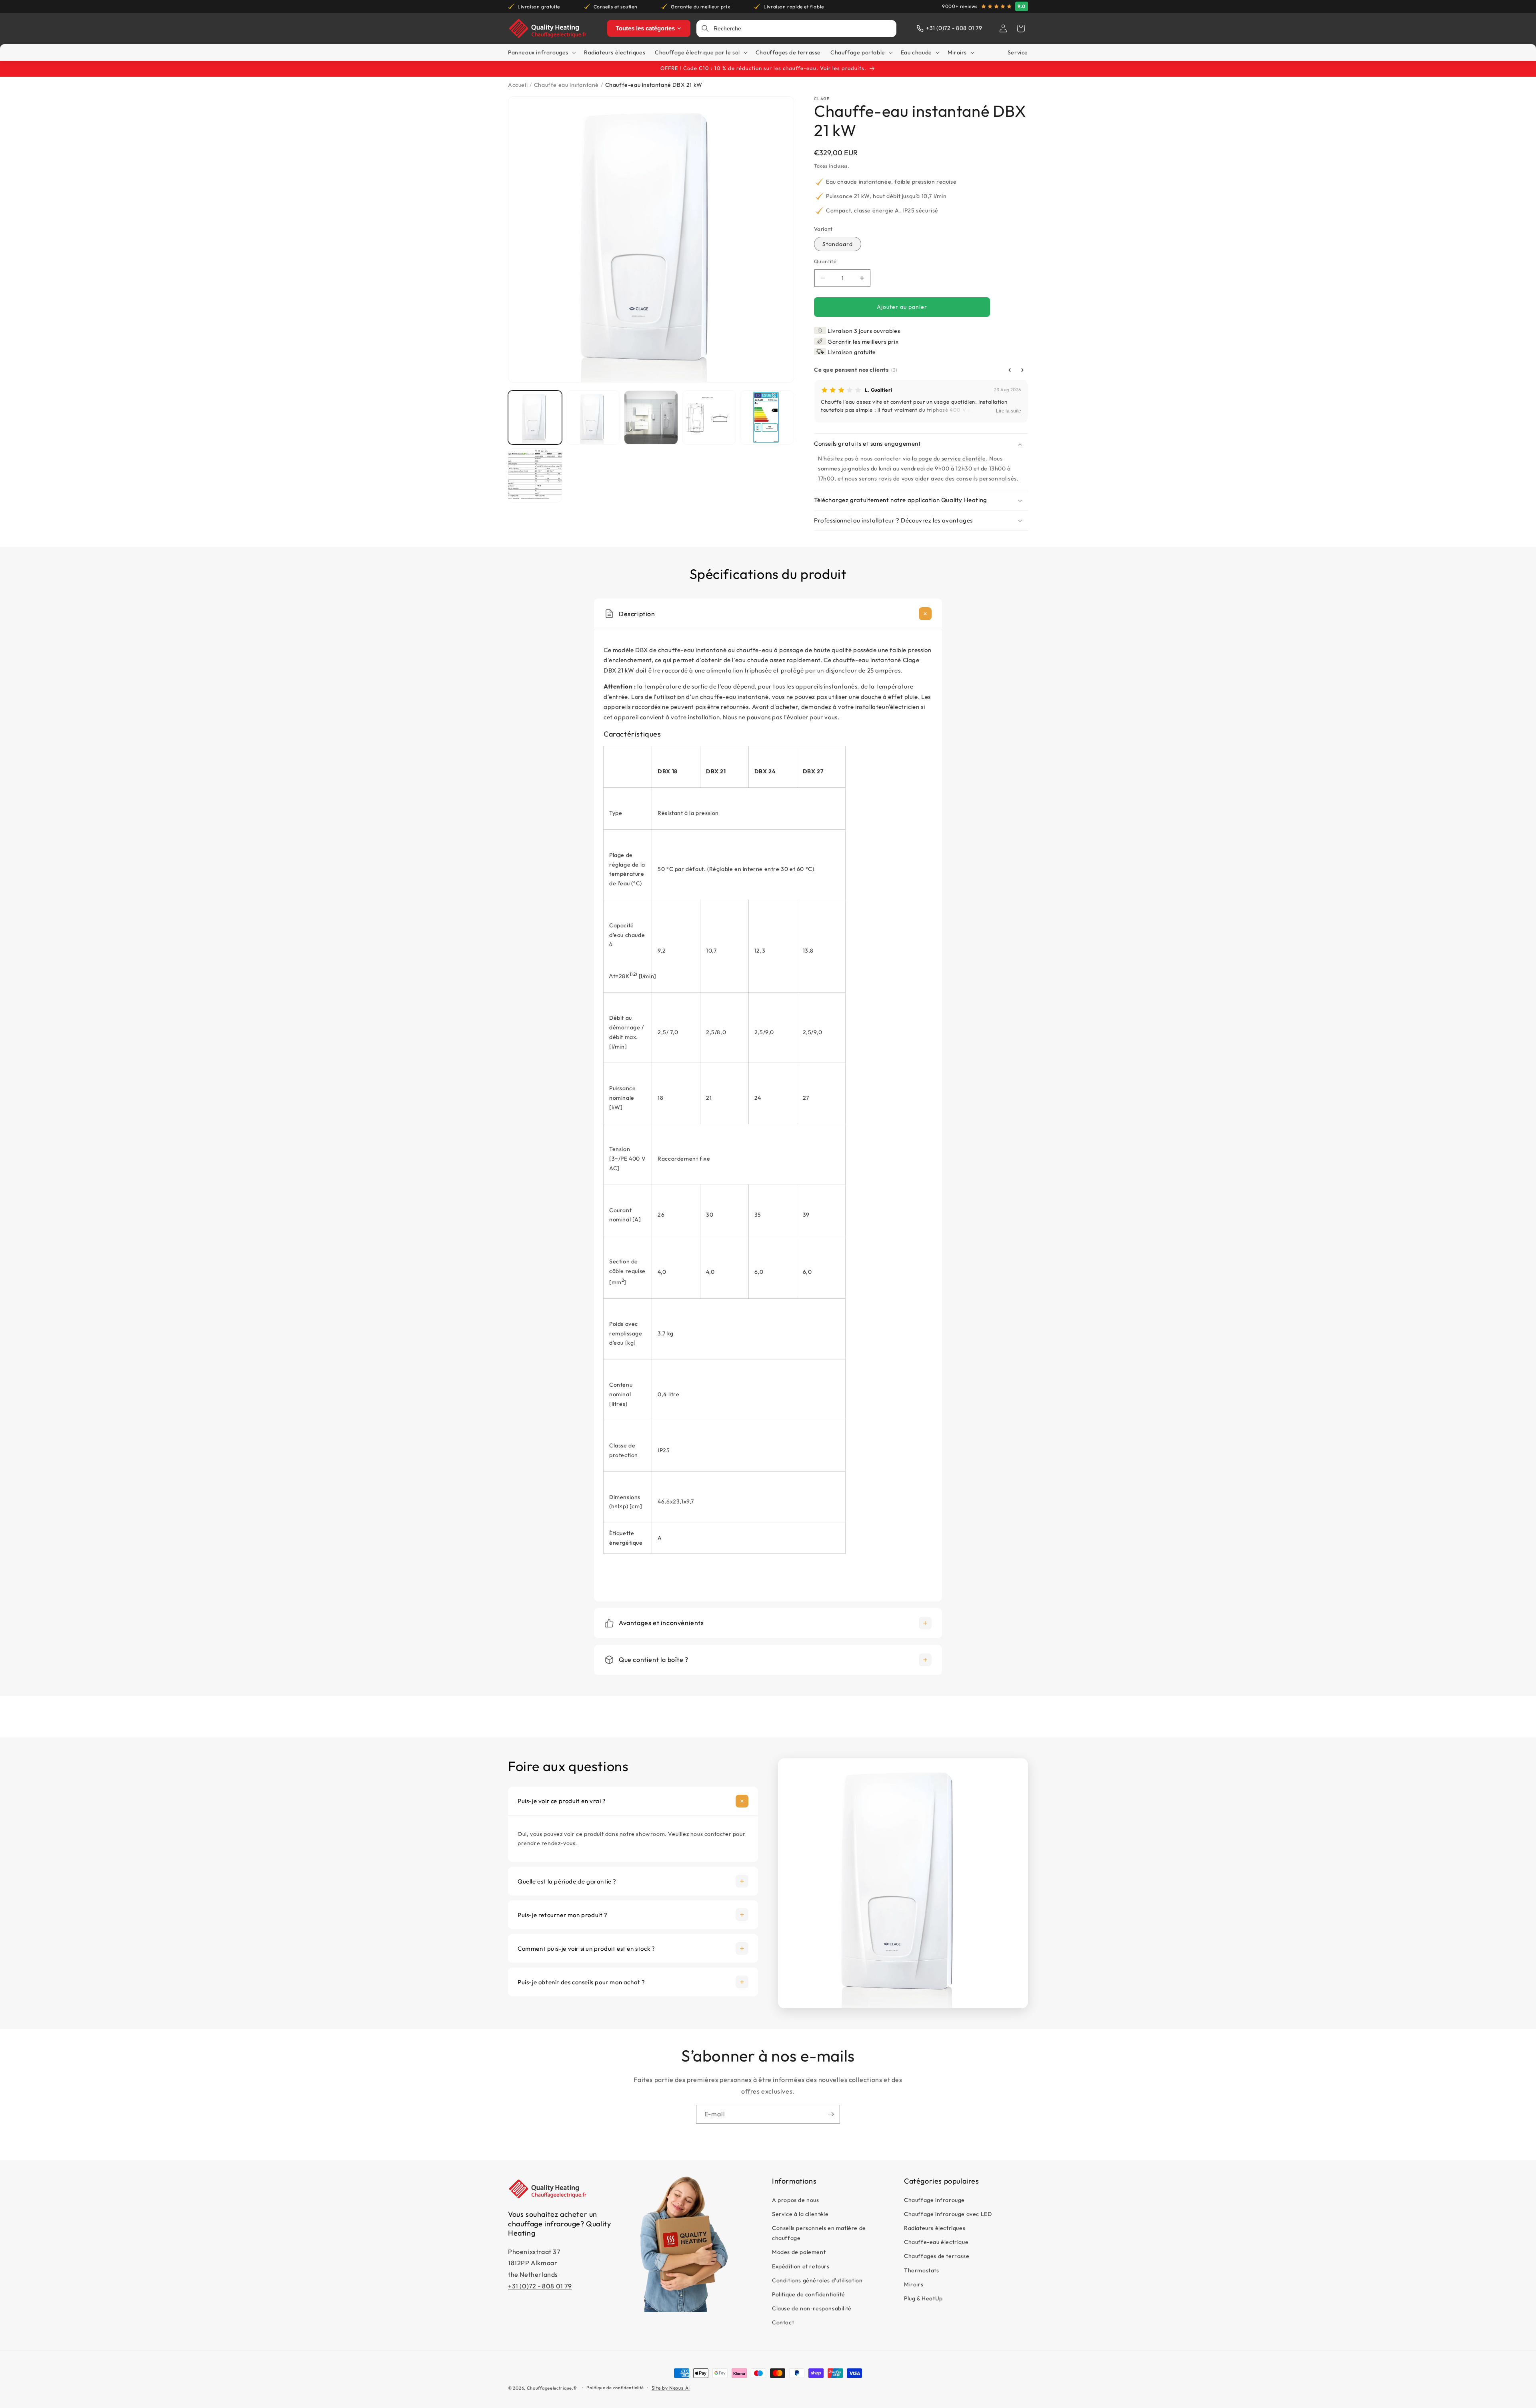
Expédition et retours (801, 2266)
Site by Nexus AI (671, 2388)
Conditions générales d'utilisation (817, 2280)
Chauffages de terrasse (937, 2256)
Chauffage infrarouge (934, 2200)
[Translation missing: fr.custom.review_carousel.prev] (1010, 370)
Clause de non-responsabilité (812, 2308)
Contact (783, 2322)
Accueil (518, 85)
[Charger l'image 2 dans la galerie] (593, 417)
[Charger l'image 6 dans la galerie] (535, 475)
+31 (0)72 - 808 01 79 (540, 2286)
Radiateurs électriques (935, 2228)
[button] (1021, 28)
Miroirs (914, 2284)
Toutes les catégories (645, 28)
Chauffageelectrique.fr (552, 2388)
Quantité (825, 262)
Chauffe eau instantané (566, 85)
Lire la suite (1009, 411)
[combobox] (802, 29)
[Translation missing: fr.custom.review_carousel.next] (1022, 370)
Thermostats (922, 2270)
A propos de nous (796, 2200)
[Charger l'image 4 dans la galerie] (709, 417)
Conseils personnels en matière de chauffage (819, 2233)
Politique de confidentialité (809, 2294)
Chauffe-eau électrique (936, 2242)
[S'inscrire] (831, 2114)
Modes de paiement (799, 2252)
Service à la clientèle (800, 2214)
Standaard (838, 244)
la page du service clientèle (949, 458)
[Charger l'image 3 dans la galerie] (651, 417)
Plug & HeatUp (923, 2298)
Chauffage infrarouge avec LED (948, 2214)
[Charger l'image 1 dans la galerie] (535, 417)
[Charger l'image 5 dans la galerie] (767, 417)
